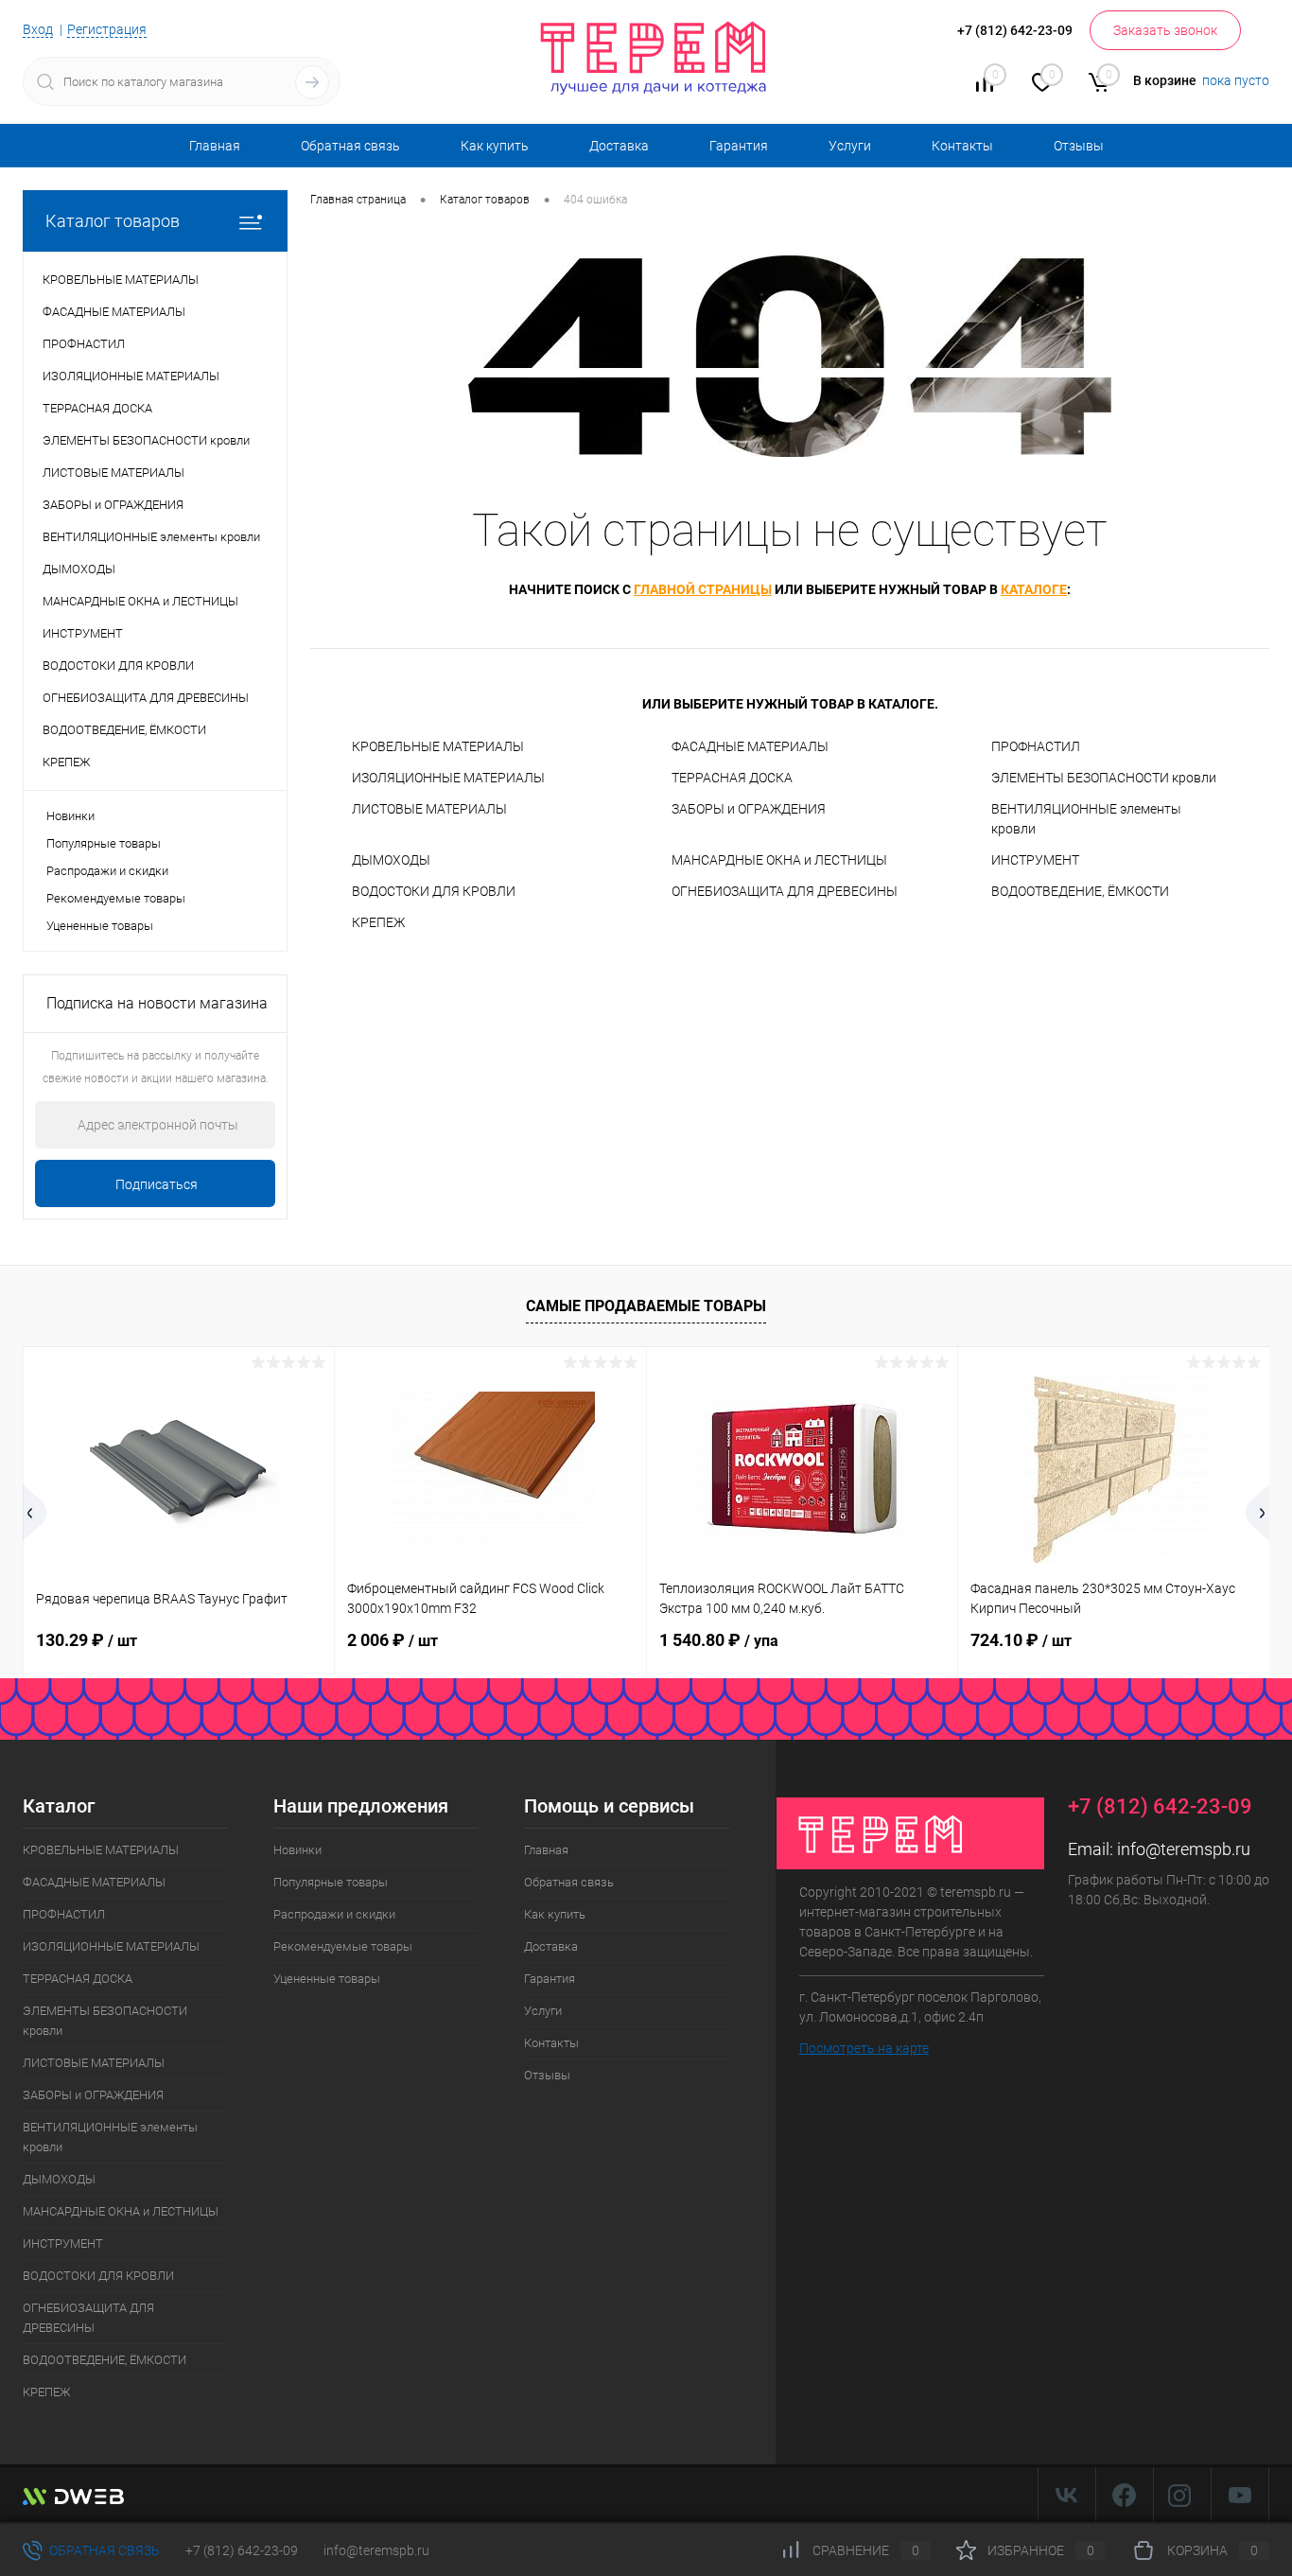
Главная (215, 146)
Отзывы (1079, 146)
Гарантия (739, 146)
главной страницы (703, 589)
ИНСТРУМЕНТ (1035, 860)
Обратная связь (350, 146)
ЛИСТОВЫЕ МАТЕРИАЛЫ (429, 809)
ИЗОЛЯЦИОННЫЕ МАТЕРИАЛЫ (448, 778)
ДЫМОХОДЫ (391, 860)
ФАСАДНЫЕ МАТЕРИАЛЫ (750, 746)
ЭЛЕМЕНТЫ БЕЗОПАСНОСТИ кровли (1104, 778)
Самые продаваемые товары (646, 1306)
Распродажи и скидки (107, 871)
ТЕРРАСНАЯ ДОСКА (732, 778)
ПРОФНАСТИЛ (1036, 746)
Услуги (850, 146)
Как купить (495, 146)
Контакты (962, 146)
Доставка (619, 146)
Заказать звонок (1165, 30)
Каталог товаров (113, 221)
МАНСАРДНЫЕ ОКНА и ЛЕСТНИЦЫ (779, 860)
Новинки (70, 816)
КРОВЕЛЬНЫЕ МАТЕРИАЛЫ (438, 746)
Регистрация (107, 29)
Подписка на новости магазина (157, 1003)
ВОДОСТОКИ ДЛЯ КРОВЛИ (434, 891)
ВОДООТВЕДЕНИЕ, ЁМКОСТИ (1080, 891)
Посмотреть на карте (864, 2048)
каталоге (1034, 589)
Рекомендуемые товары (116, 898)
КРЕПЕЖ (378, 922)
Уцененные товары (100, 926)
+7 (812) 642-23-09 (242, 2550)
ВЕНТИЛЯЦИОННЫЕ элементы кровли (1086, 819)
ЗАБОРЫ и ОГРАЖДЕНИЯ (749, 809)
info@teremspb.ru (1184, 1849)
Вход (38, 29)
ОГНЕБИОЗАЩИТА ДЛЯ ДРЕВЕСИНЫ (785, 891)
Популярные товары (104, 843)
